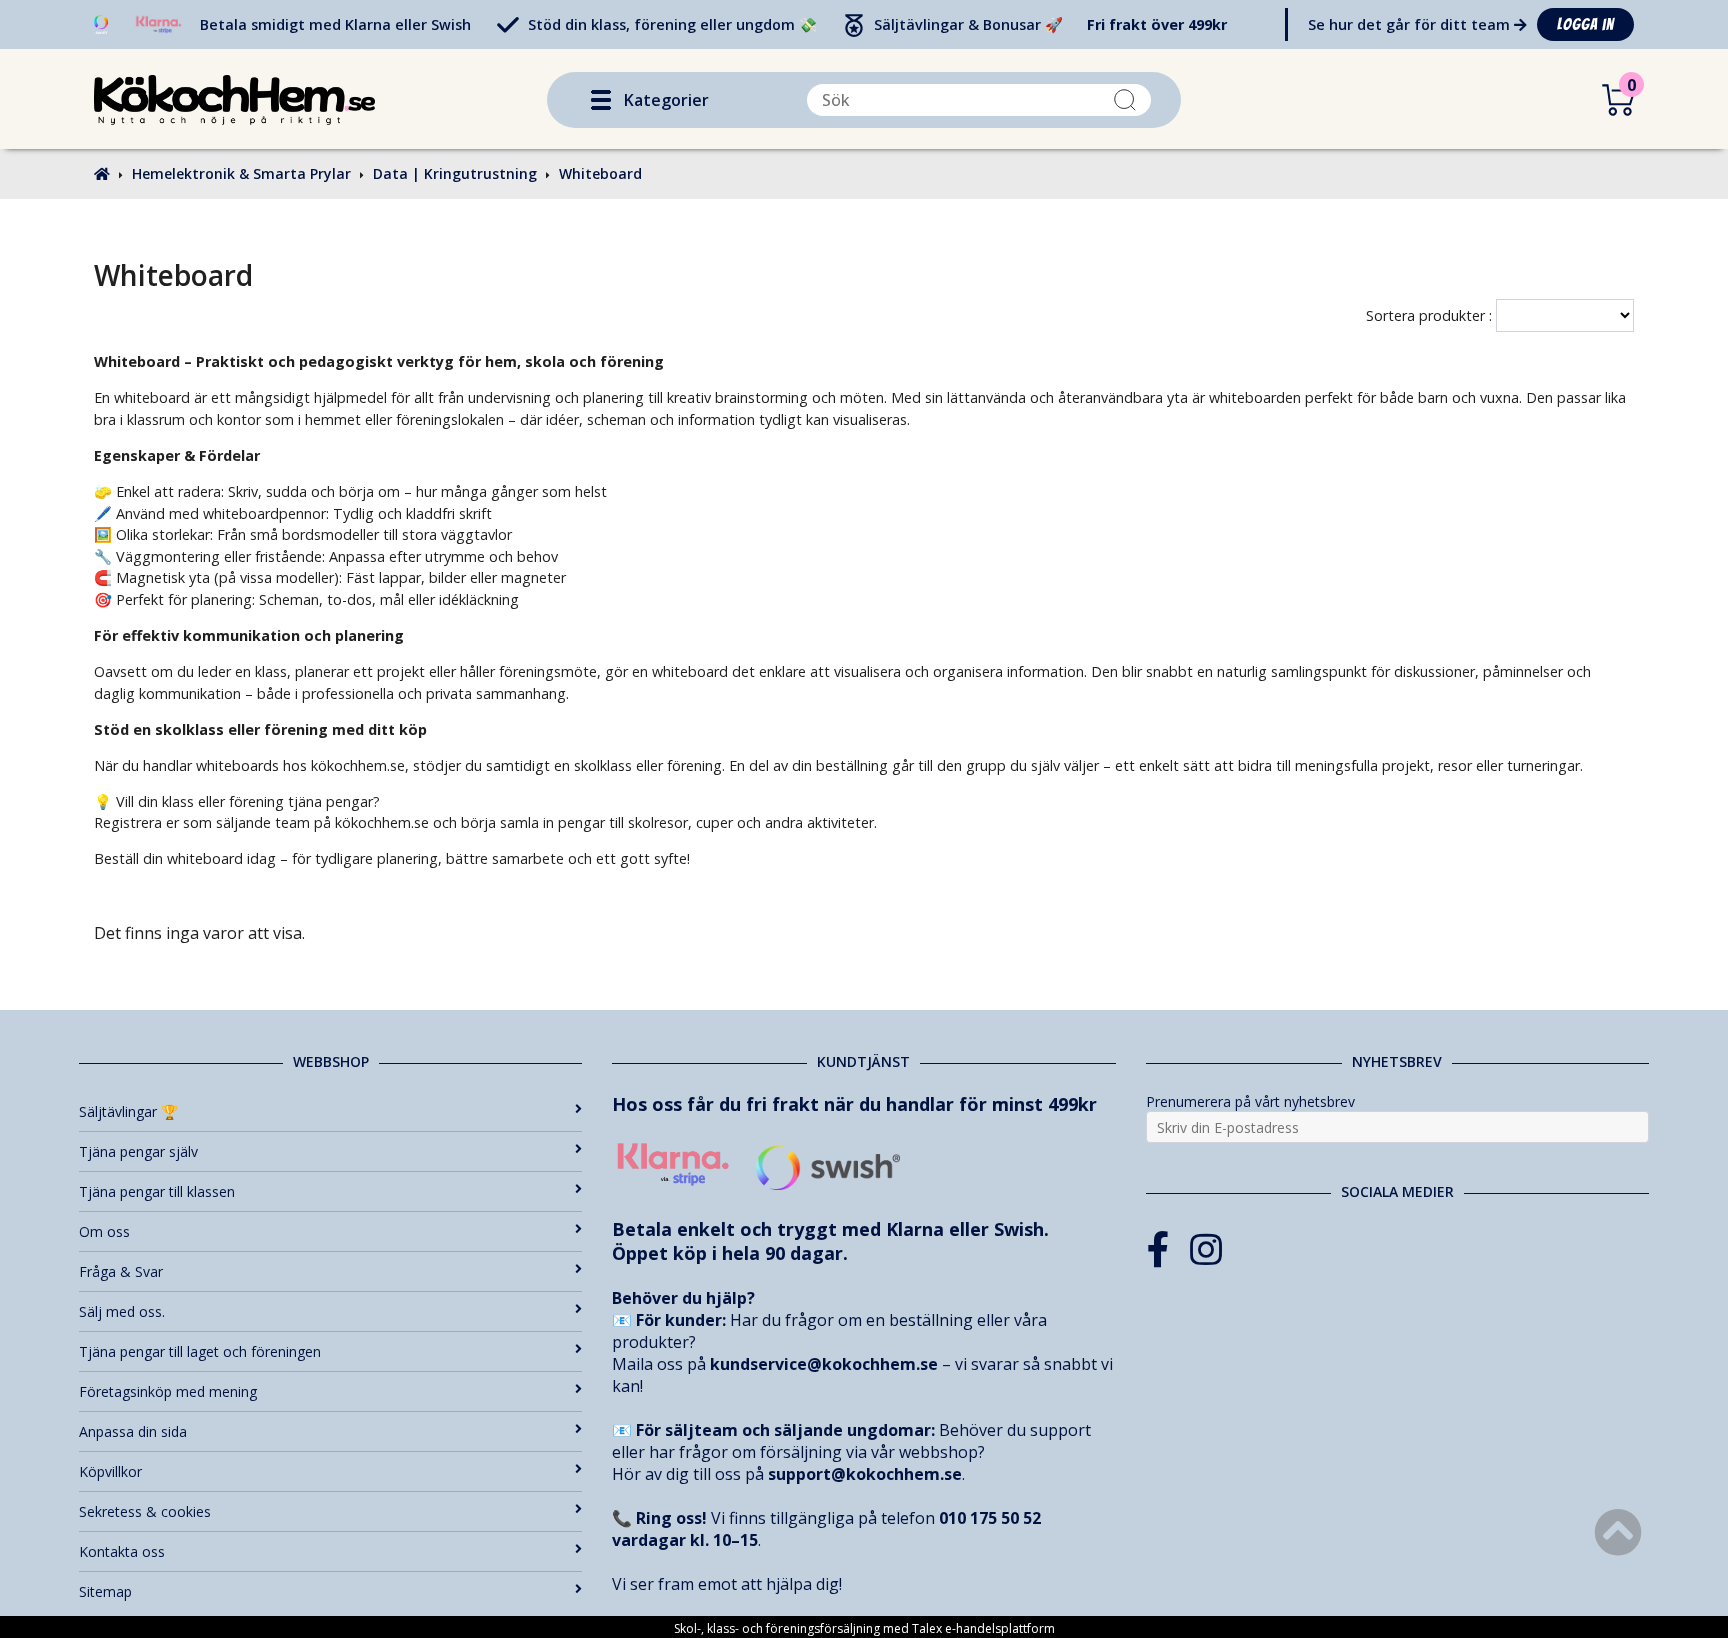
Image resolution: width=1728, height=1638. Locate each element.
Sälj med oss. (122, 1311)
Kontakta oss (122, 1551)
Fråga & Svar (121, 1271)
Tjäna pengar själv (138, 1151)
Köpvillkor (110, 1471)
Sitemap (105, 1591)
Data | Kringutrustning (455, 173)
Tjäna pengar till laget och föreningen (200, 1351)
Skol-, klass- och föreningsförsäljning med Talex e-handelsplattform (864, 1628)
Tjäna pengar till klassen (157, 1191)
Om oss (104, 1231)
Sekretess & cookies (145, 1511)
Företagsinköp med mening (168, 1391)
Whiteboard (600, 173)
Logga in (1585, 24)
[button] (601, 100)
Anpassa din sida (133, 1431)
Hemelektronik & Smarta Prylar (241, 173)
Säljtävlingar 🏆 (128, 1111)
